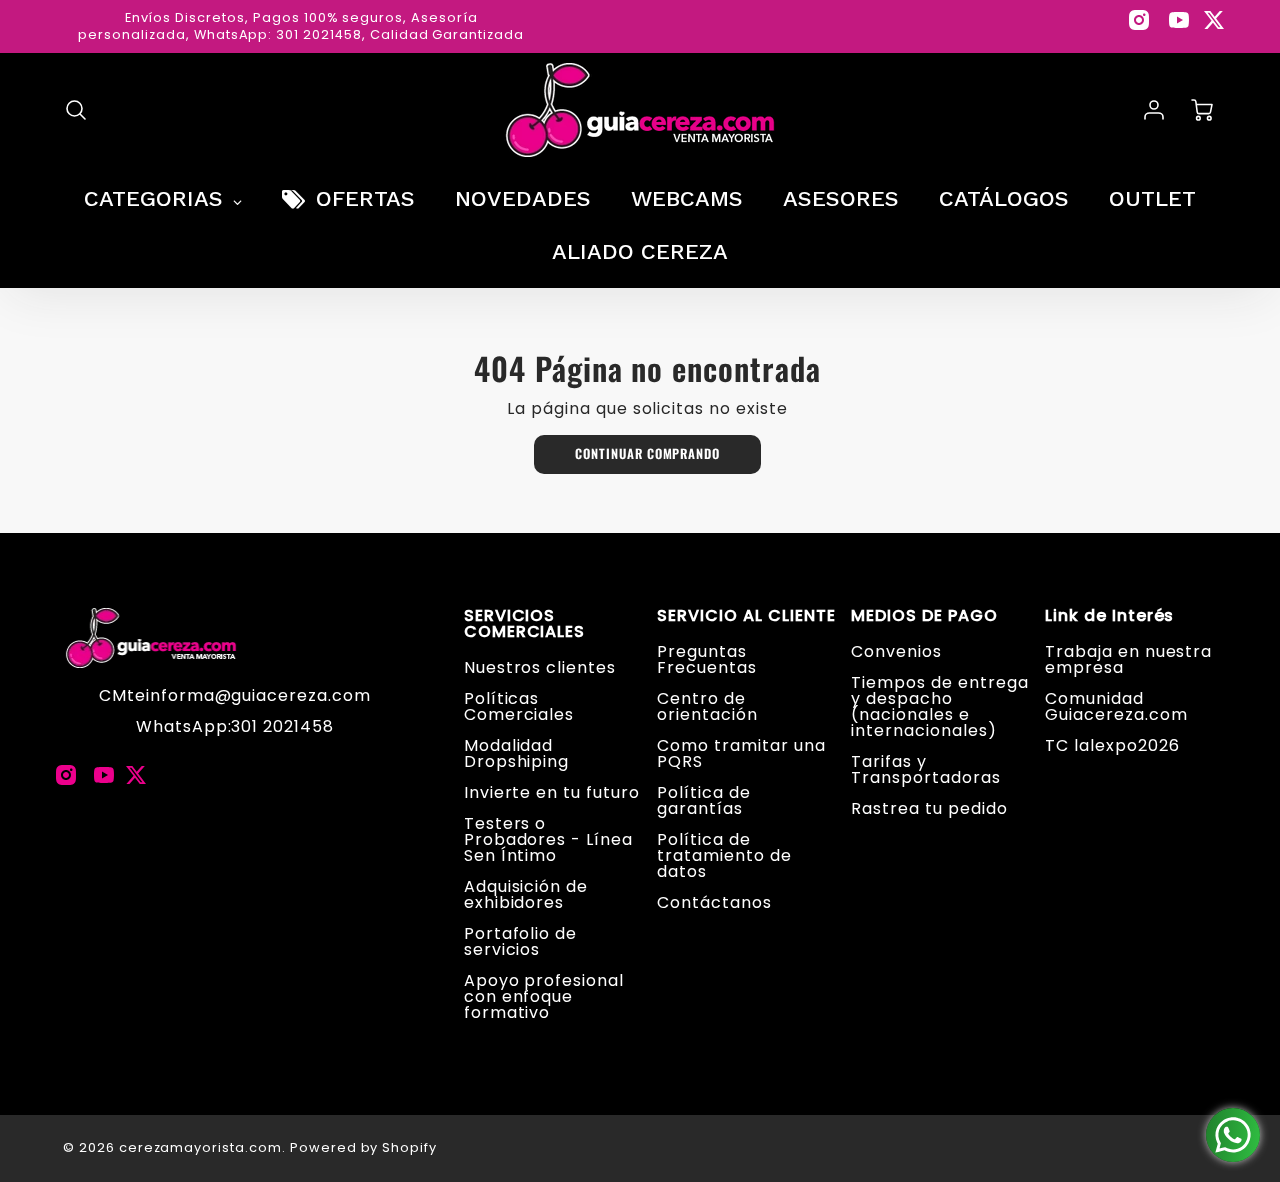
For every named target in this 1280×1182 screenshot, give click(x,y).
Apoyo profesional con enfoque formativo (544, 996)
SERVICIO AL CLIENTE (746, 616)
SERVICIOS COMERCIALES (525, 624)
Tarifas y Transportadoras (925, 769)
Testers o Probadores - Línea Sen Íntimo (548, 839)
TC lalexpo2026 (1112, 745)
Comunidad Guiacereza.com (1116, 706)
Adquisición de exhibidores (526, 894)
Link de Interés (1109, 616)
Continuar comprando (647, 453)
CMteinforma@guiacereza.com (235, 695)
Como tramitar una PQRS (741, 753)
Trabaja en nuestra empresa (1128, 659)
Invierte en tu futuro (552, 792)
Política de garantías (704, 800)
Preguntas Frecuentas (707, 659)
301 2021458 (282, 726)
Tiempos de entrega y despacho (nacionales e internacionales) (939, 706)
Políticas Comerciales (519, 706)
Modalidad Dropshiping (517, 753)
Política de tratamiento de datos (724, 855)
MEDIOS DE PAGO (924, 616)
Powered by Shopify (363, 1147)
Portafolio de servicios (520, 941)
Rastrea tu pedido (929, 808)
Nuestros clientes (540, 667)
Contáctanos (714, 902)
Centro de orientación (707, 706)
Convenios (896, 651)
